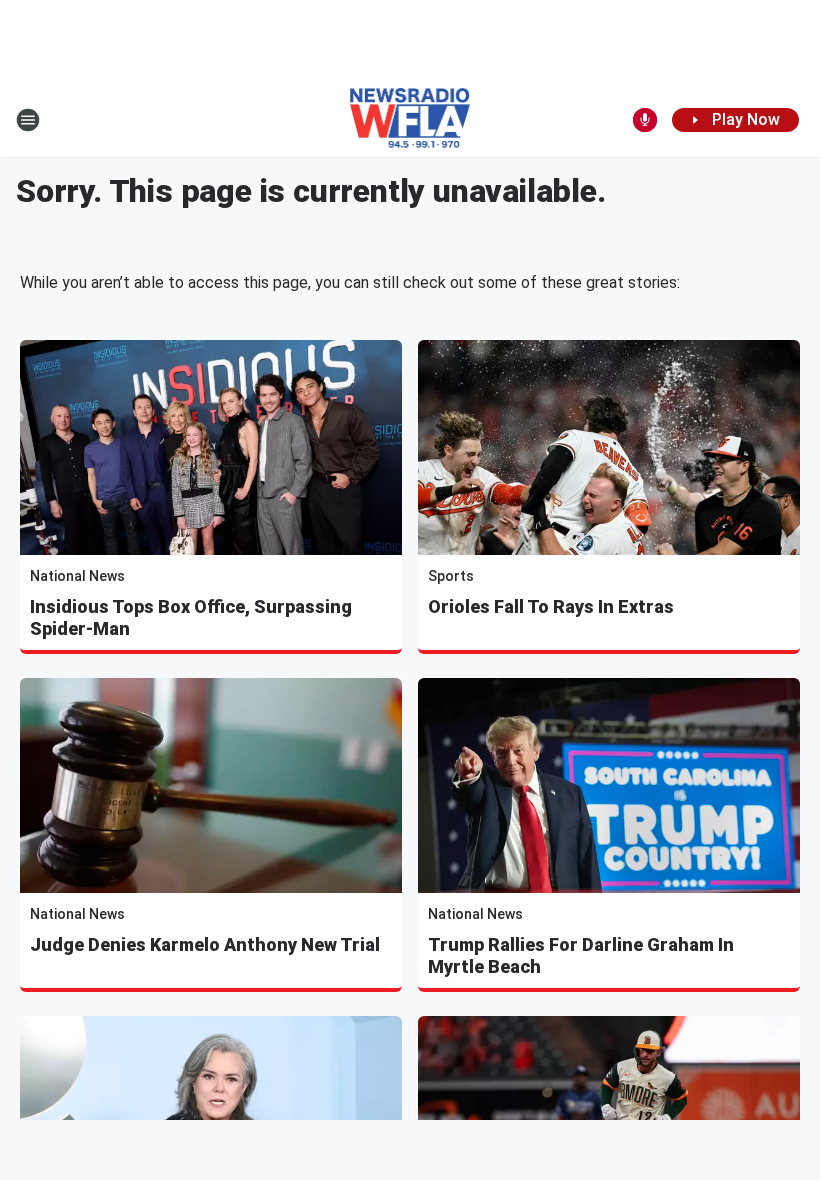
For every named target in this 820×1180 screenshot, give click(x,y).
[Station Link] (410, 120)
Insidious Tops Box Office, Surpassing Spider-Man (191, 617)
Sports (451, 576)
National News (77, 576)
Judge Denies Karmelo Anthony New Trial (205, 944)
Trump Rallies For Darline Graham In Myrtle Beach (581, 955)
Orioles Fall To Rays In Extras (551, 606)
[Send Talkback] (645, 120)
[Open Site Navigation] (28, 120)
